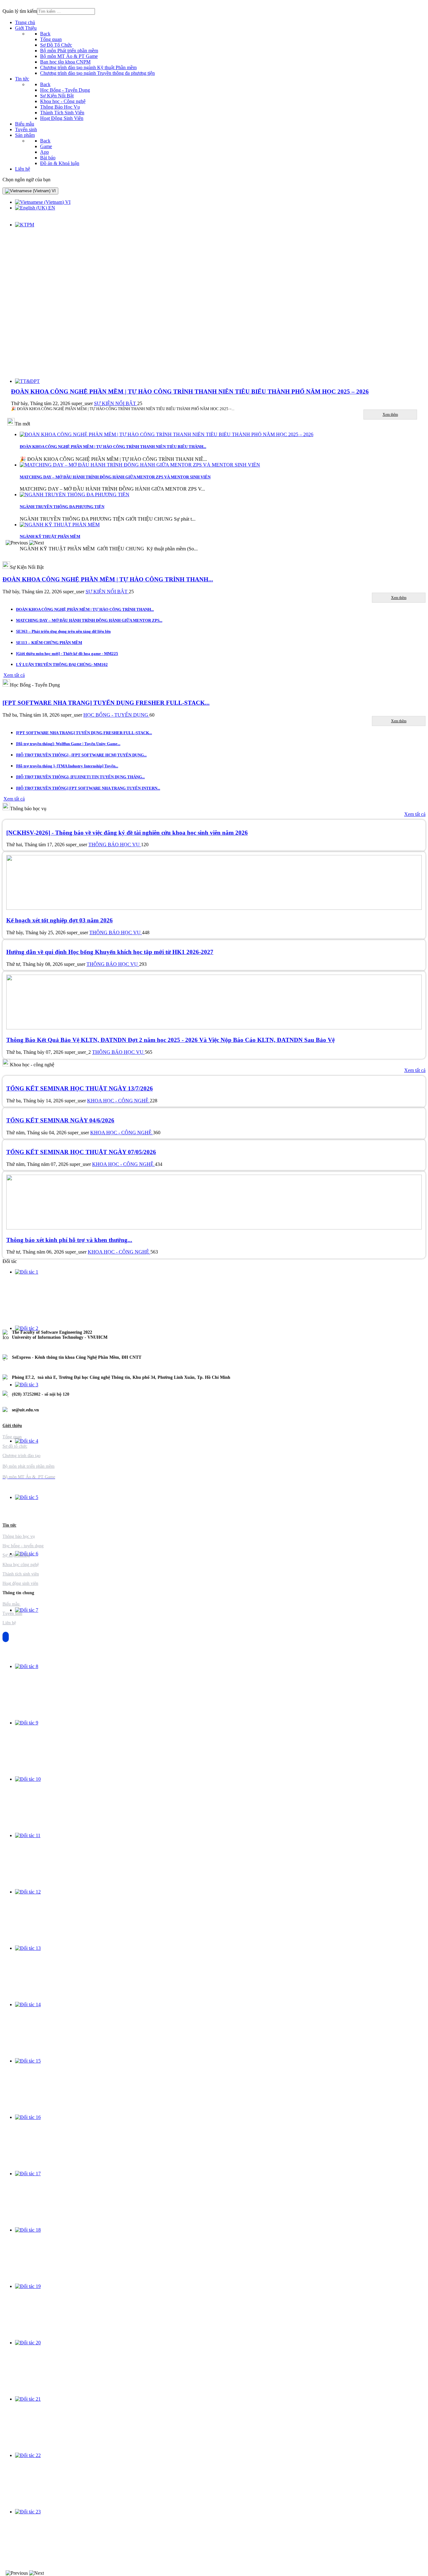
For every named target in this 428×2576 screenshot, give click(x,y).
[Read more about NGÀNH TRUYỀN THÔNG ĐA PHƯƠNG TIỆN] (75, 495)
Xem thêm (390, 415)
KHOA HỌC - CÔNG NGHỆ (118, 1101)
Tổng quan (12, 1437)
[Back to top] (6, 1637)
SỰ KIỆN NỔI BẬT (116, 403)
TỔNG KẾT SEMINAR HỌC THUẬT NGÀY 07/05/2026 (81, 1152)
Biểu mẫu (12, 1604)
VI (53, 191)
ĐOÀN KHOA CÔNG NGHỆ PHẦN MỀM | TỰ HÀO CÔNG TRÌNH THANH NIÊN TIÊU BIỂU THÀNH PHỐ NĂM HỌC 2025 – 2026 (190, 392)
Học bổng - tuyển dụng (23, 1546)
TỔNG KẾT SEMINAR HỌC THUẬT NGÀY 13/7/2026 (80, 1088)
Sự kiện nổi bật (16, 1555)
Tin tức (9, 1525)
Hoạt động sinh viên (20, 1583)
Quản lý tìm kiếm (20, 11)
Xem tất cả (415, 814)
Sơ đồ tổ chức (15, 1446)
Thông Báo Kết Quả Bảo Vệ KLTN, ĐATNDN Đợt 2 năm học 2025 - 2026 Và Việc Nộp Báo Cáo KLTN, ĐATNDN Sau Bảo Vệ (170, 1040)
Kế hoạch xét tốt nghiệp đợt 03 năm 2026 (60, 920)
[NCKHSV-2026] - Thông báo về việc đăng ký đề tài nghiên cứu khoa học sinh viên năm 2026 (127, 833)
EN (51, 208)
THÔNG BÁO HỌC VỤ (115, 845)
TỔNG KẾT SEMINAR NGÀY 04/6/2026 (60, 1120)
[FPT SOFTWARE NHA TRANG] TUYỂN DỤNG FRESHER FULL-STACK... (106, 703)
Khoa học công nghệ (21, 1565)
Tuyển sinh (12, 1613)
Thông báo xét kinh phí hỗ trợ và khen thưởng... (69, 1240)
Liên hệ (9, 1623)
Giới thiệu (12, 1426)
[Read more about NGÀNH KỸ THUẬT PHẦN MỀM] (60, 525)
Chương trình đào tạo (21, 1456)
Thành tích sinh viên (21, 1574)
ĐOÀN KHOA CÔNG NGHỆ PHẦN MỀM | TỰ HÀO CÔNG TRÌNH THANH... (108, 579)
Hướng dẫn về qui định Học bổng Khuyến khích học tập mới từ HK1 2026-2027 (110, 952)
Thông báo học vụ (19, 1536)
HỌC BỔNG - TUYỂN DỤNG (116, 715)
